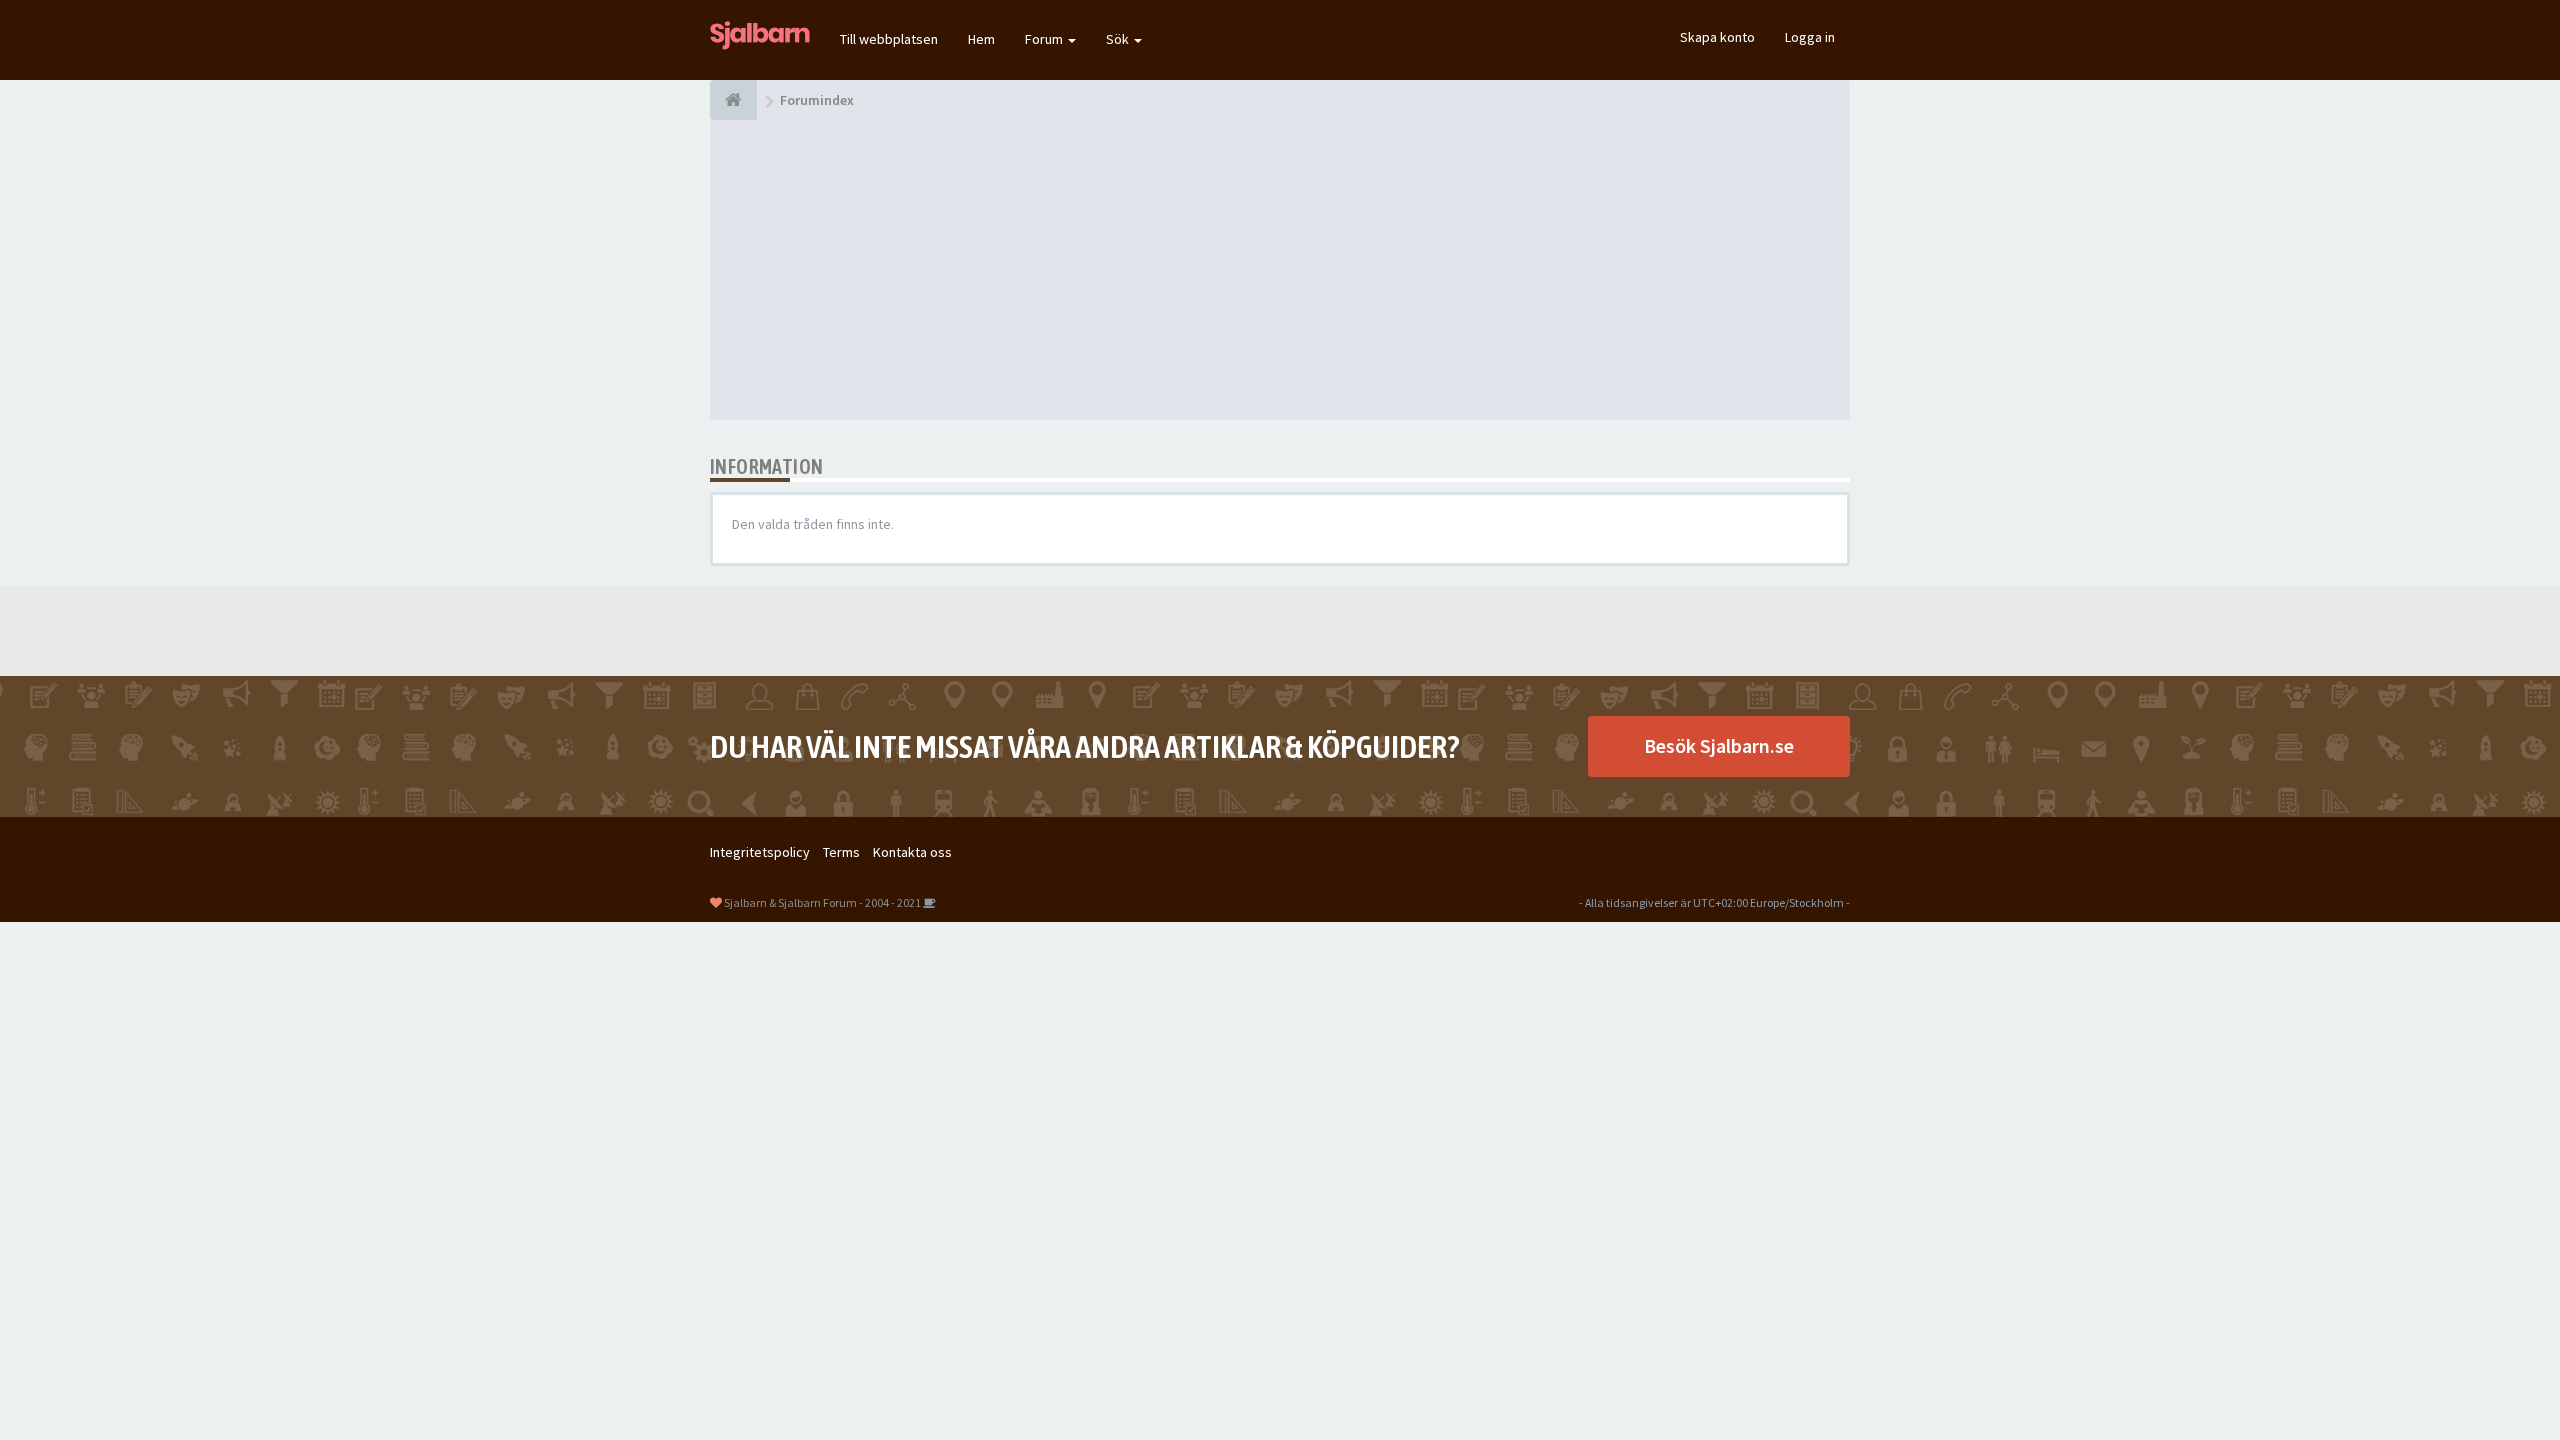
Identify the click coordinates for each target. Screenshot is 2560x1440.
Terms (841, 852)
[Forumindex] (733, 100)
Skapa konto (1717, 37)
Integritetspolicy (760, 852)
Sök (1119, 39)
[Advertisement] (1280, 270)
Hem (981, 39)
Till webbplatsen (889, 39)
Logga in (1810, 37)
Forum (1045, 39)
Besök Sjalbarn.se (1719, 745)
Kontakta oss (912, 852)
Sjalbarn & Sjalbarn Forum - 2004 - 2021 (822, 902)
